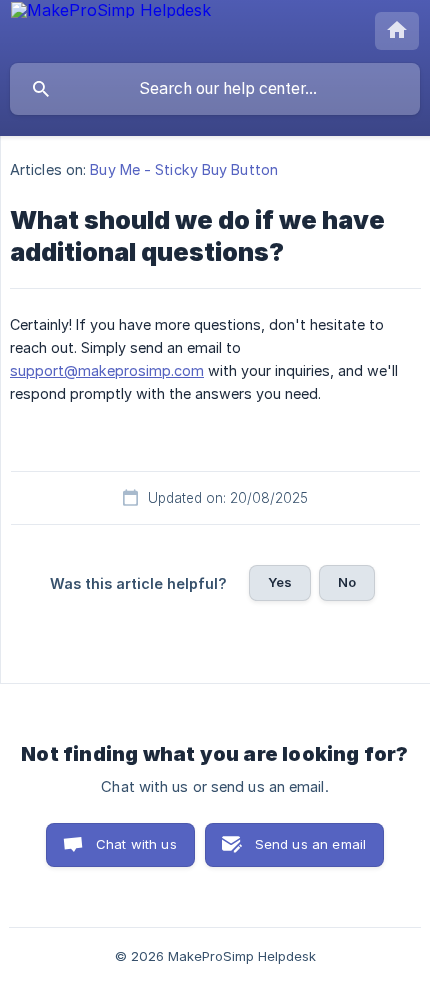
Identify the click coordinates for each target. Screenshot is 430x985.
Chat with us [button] (136, 844)
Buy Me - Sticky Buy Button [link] (184, 169)
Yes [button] (280, 582)
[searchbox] (215, 89)
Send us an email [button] (310, 844)
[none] (111, 15)
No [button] (347, 582)
